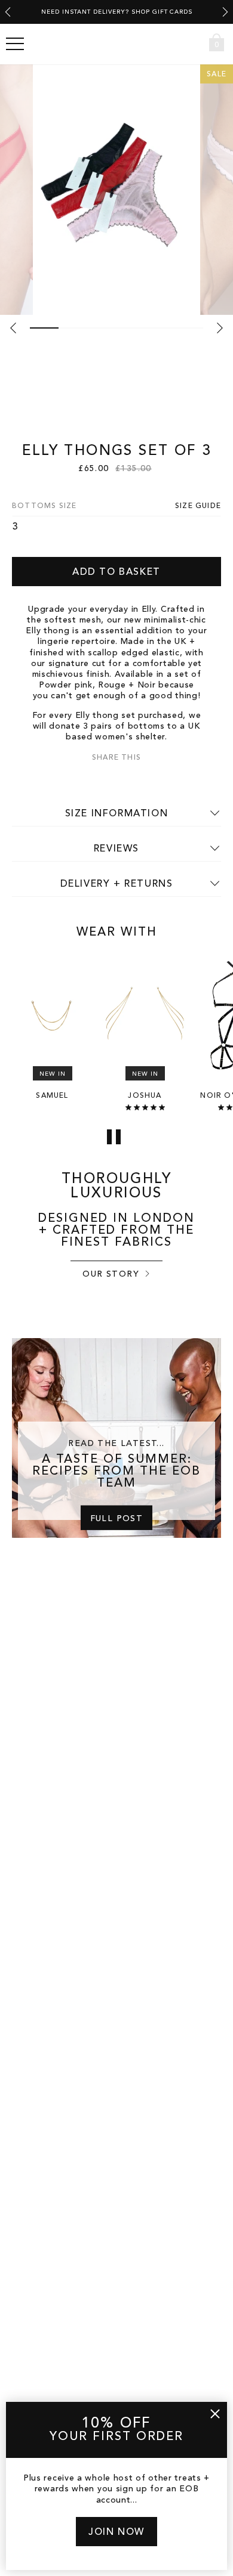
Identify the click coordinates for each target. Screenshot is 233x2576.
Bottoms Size (44, 506)
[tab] (44, 328)
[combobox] (195, 44)
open (15, 44)
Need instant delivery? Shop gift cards (117, 12)
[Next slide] (225, 12)
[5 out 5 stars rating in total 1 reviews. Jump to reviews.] (145, 1107)
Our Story (111, 1274)
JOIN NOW (116, 2532)
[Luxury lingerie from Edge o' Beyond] (116, 44)
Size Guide (198, 506)
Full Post (117, 1518)
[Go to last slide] (8, 12)
